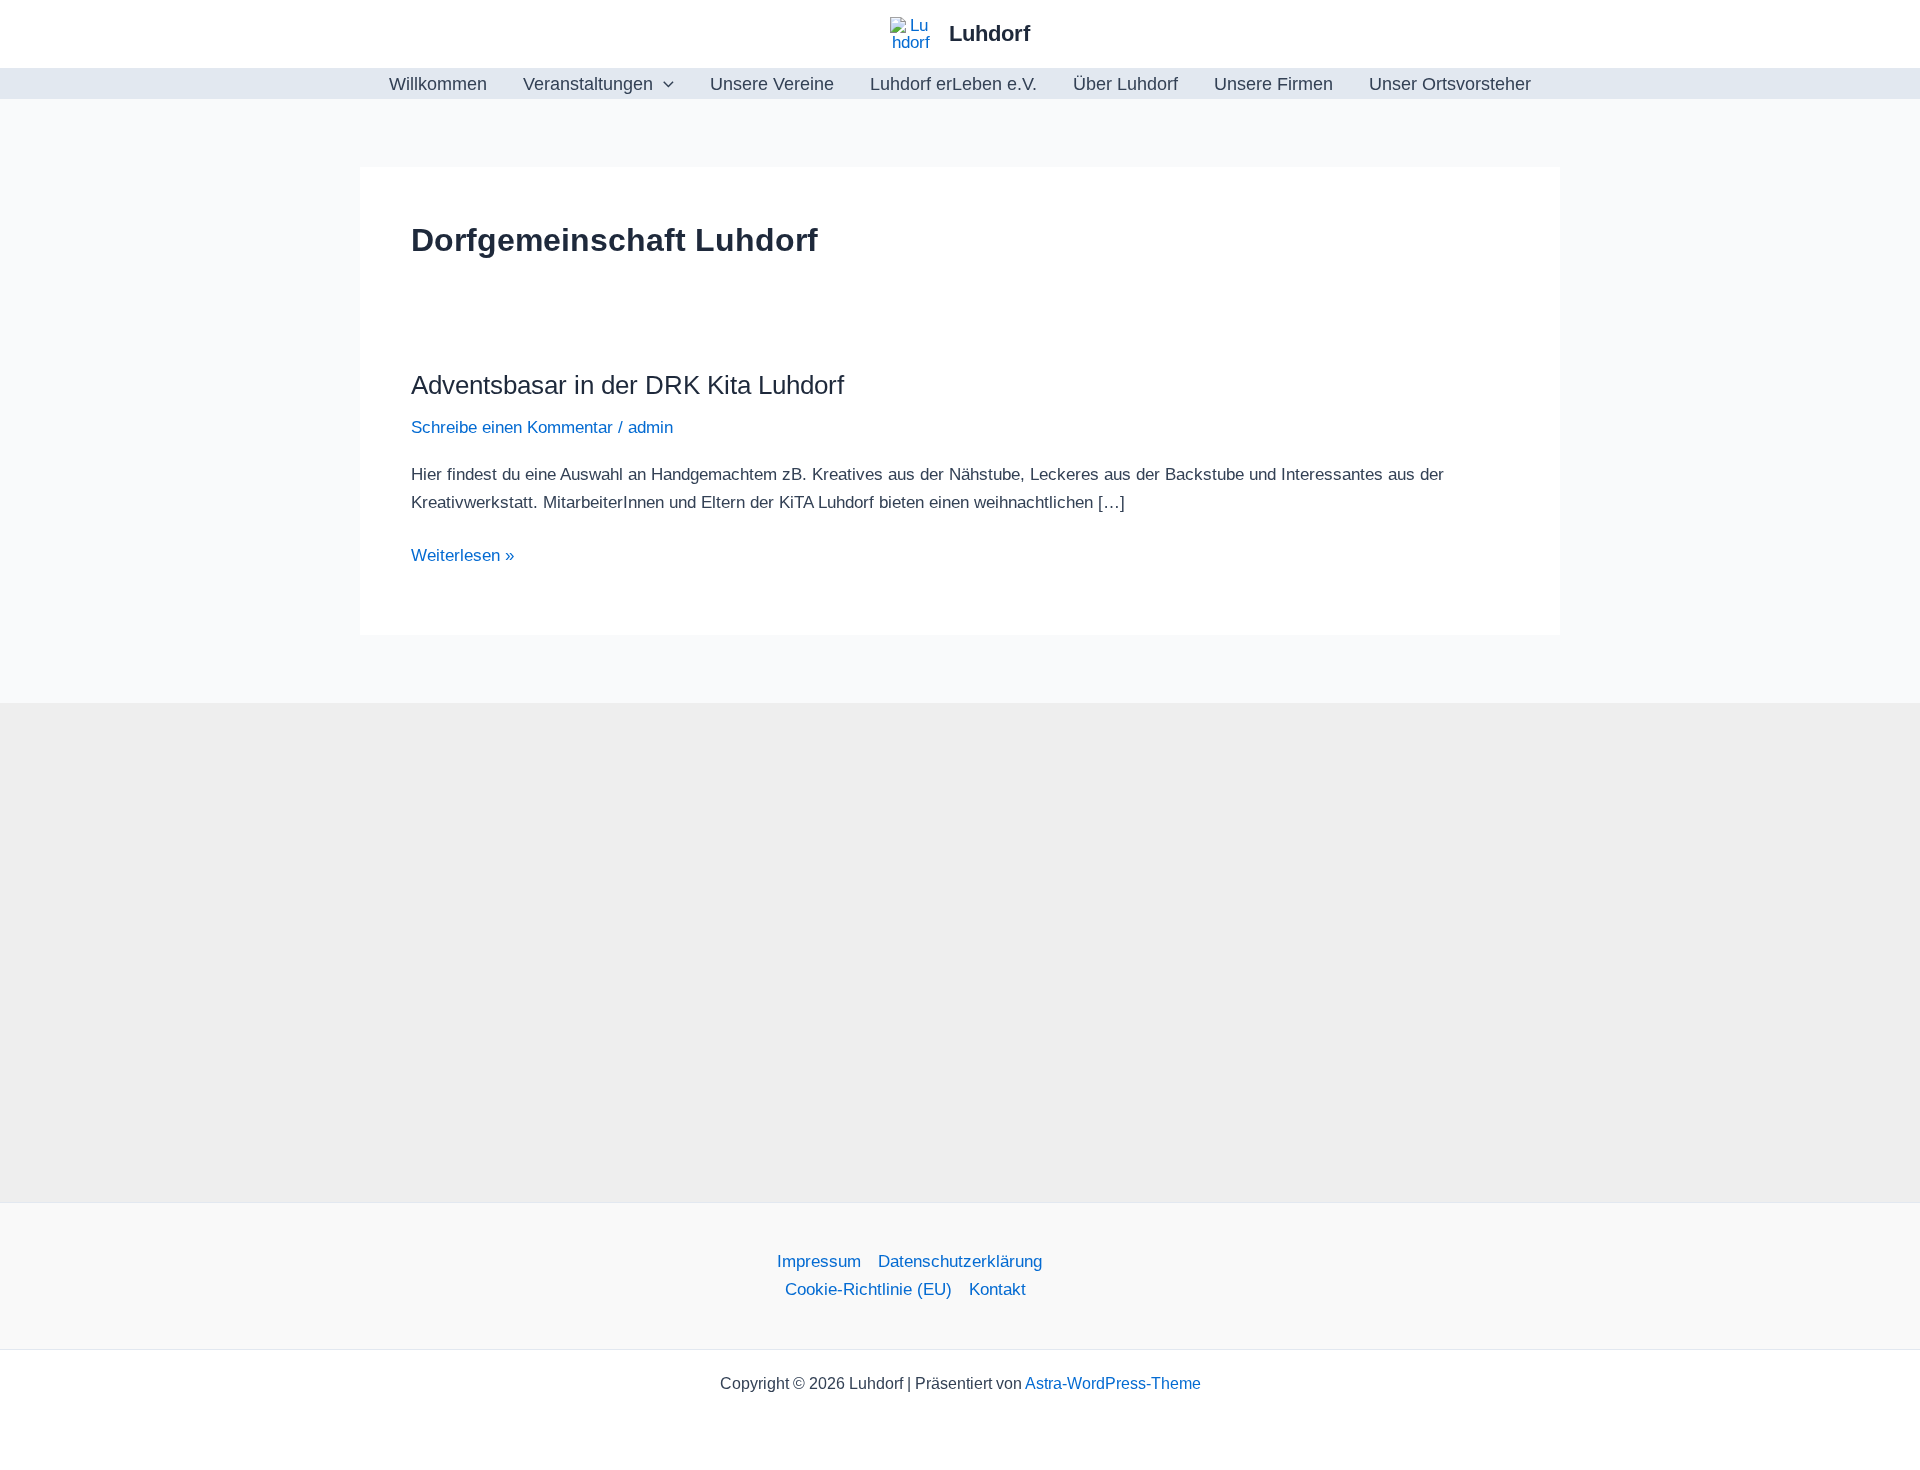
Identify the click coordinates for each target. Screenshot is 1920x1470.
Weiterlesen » (462, 557)
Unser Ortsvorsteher (1450, 84)
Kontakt (997, 1289)
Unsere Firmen (1273, 84)
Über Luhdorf (1125, 84)
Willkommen (438, 84)
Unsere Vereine (772, 84)
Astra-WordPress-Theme (1113, 1383)
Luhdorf (989, 33)
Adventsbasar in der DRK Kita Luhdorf (627, 385)
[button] (663, 84)
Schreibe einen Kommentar (512, 427)
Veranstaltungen (588, 84)
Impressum (819, 1261)
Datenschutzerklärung (960, 1261)
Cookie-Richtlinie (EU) (868, 1289)
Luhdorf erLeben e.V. (953, 84)
